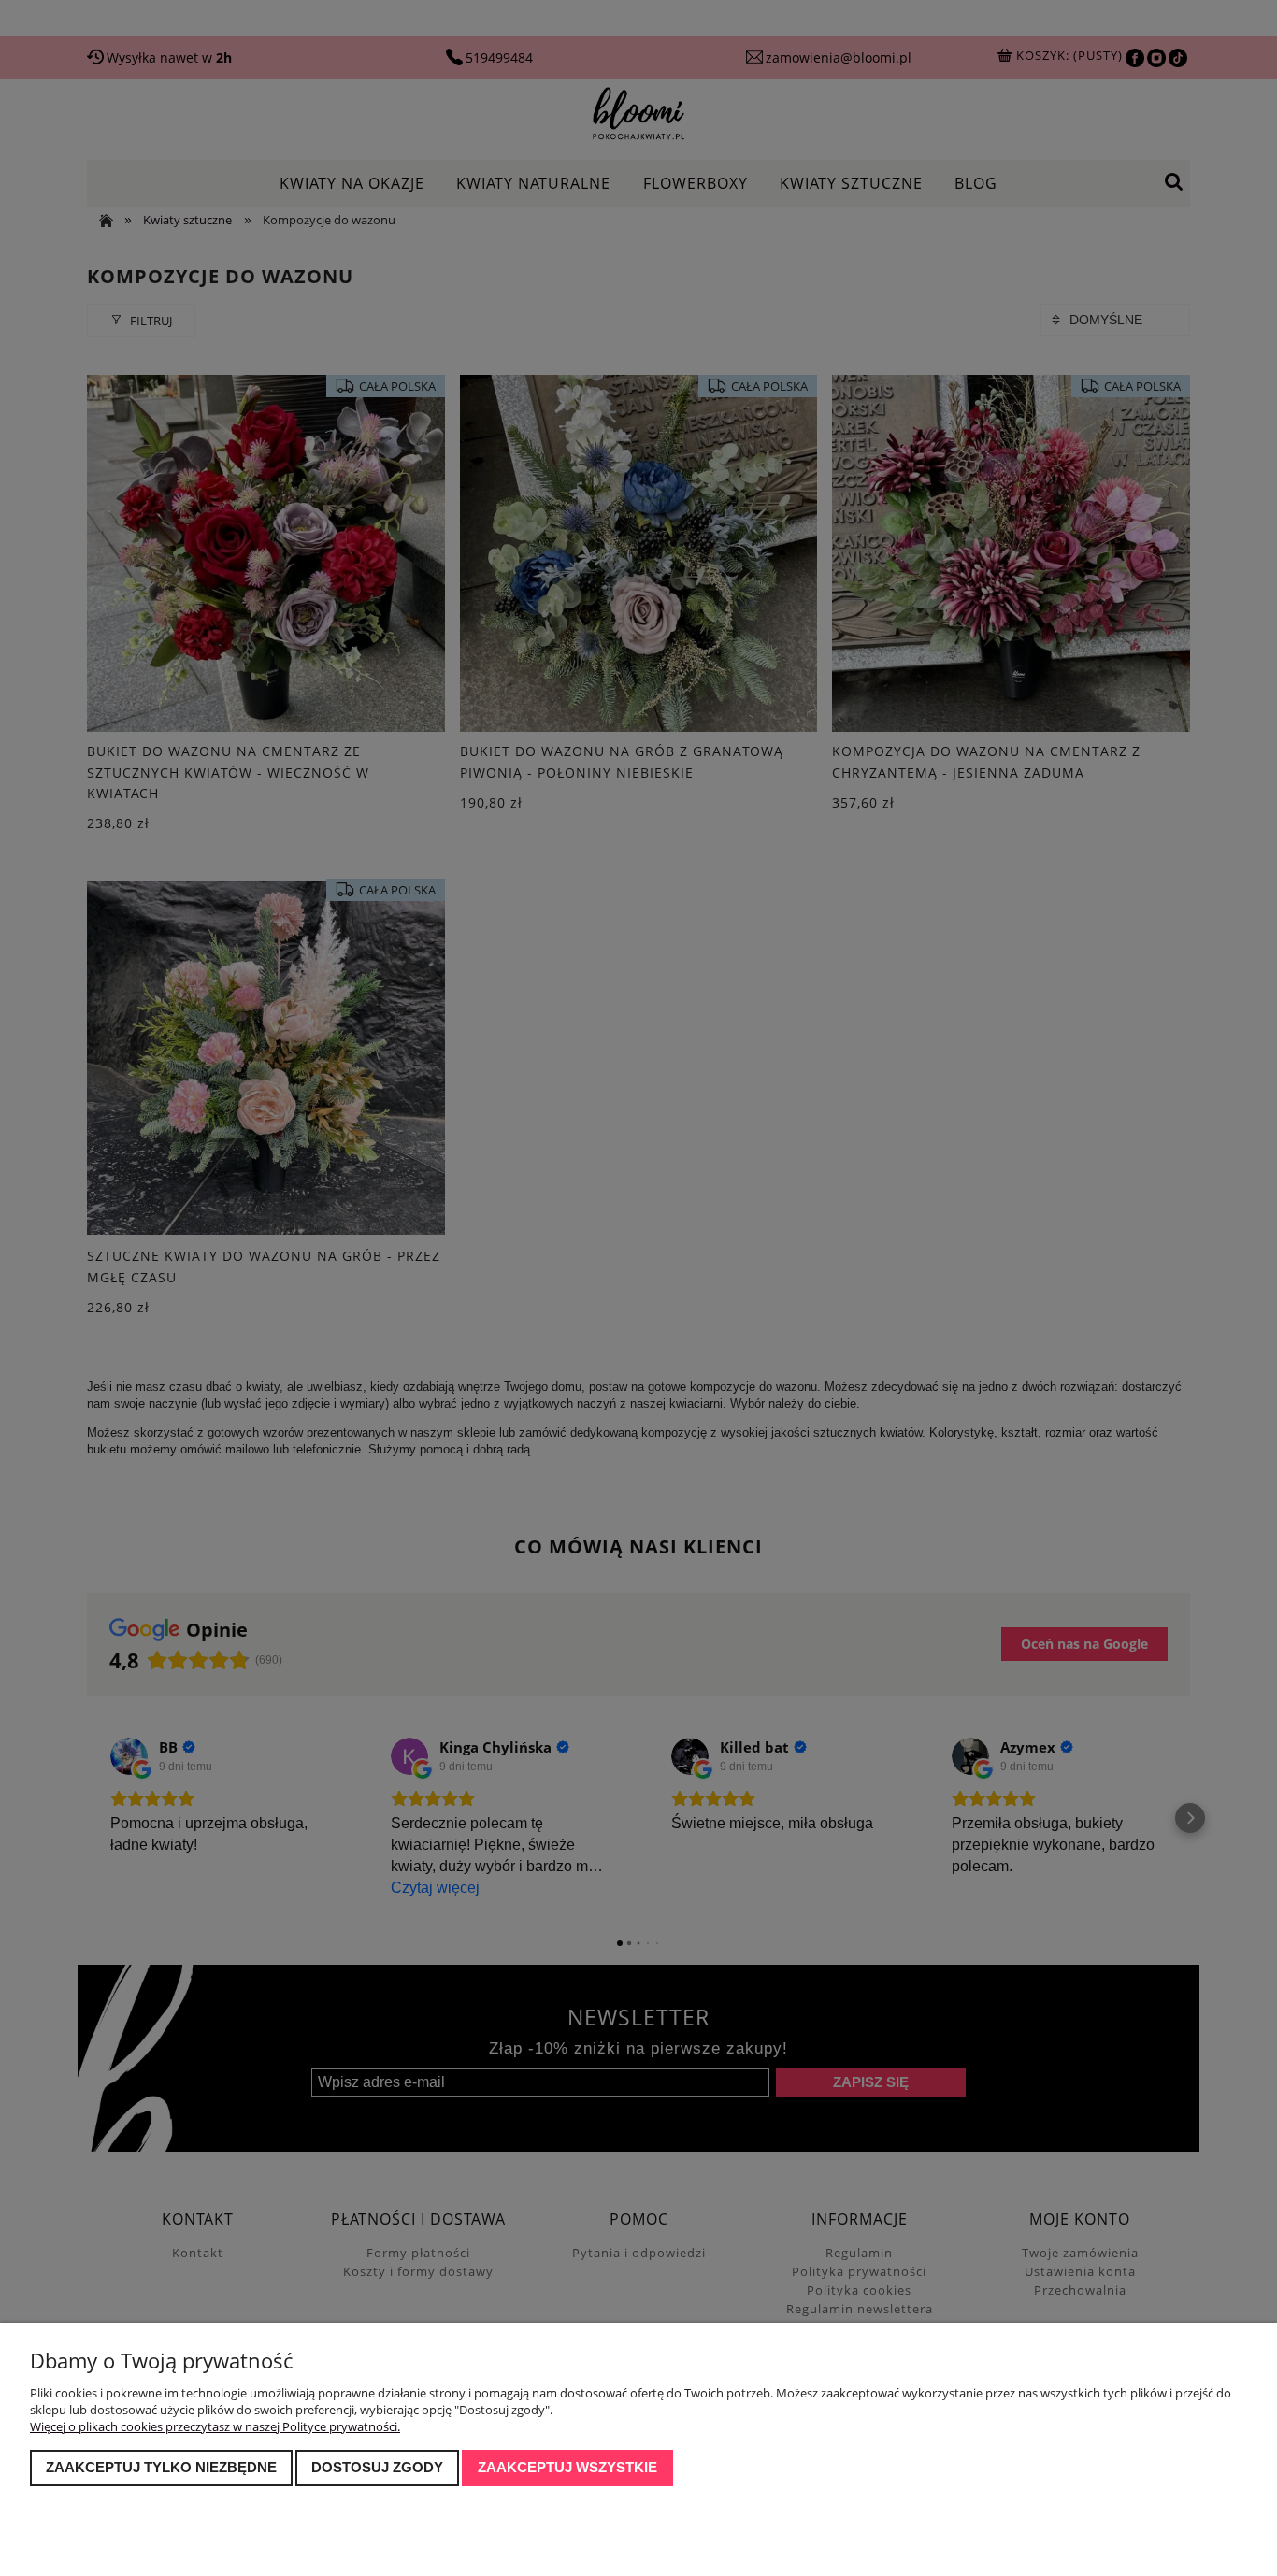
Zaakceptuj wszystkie (567, 2467)
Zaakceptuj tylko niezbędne (161, 2467)
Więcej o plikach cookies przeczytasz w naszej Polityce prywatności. (215, 2426)
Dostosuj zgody (377, 2467)
